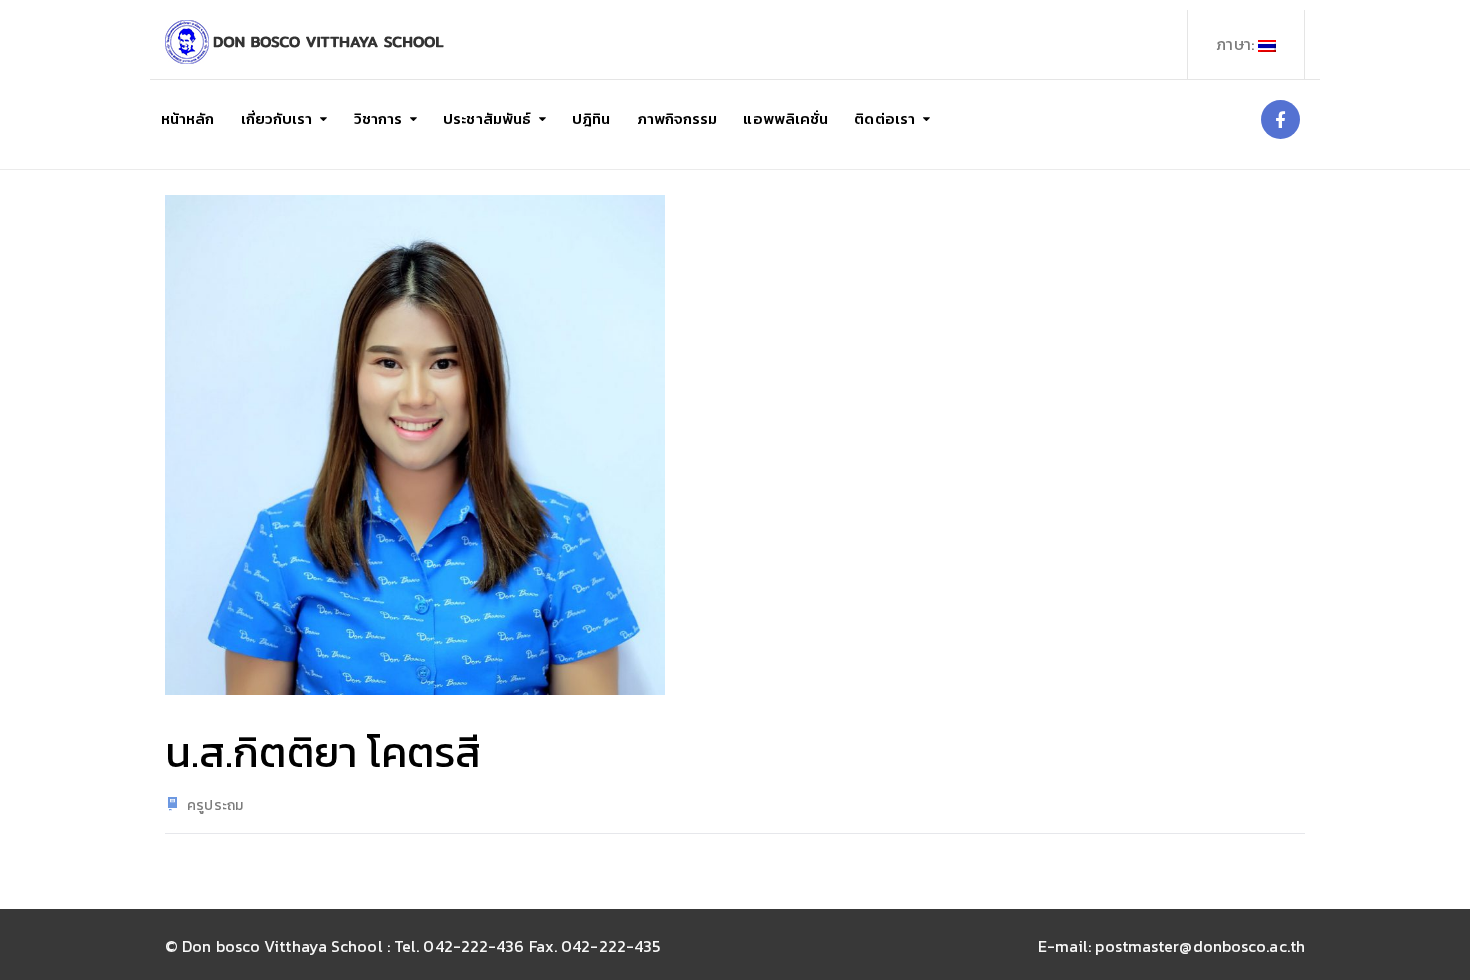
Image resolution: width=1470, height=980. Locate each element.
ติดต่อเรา (884, 118)
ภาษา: (1237, 44)
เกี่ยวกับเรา (277, 118)
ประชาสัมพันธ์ (487, 118)
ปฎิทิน (591, 118)
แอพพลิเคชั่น (785, 118)
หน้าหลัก (188, 118)
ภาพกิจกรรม (677, 118)
